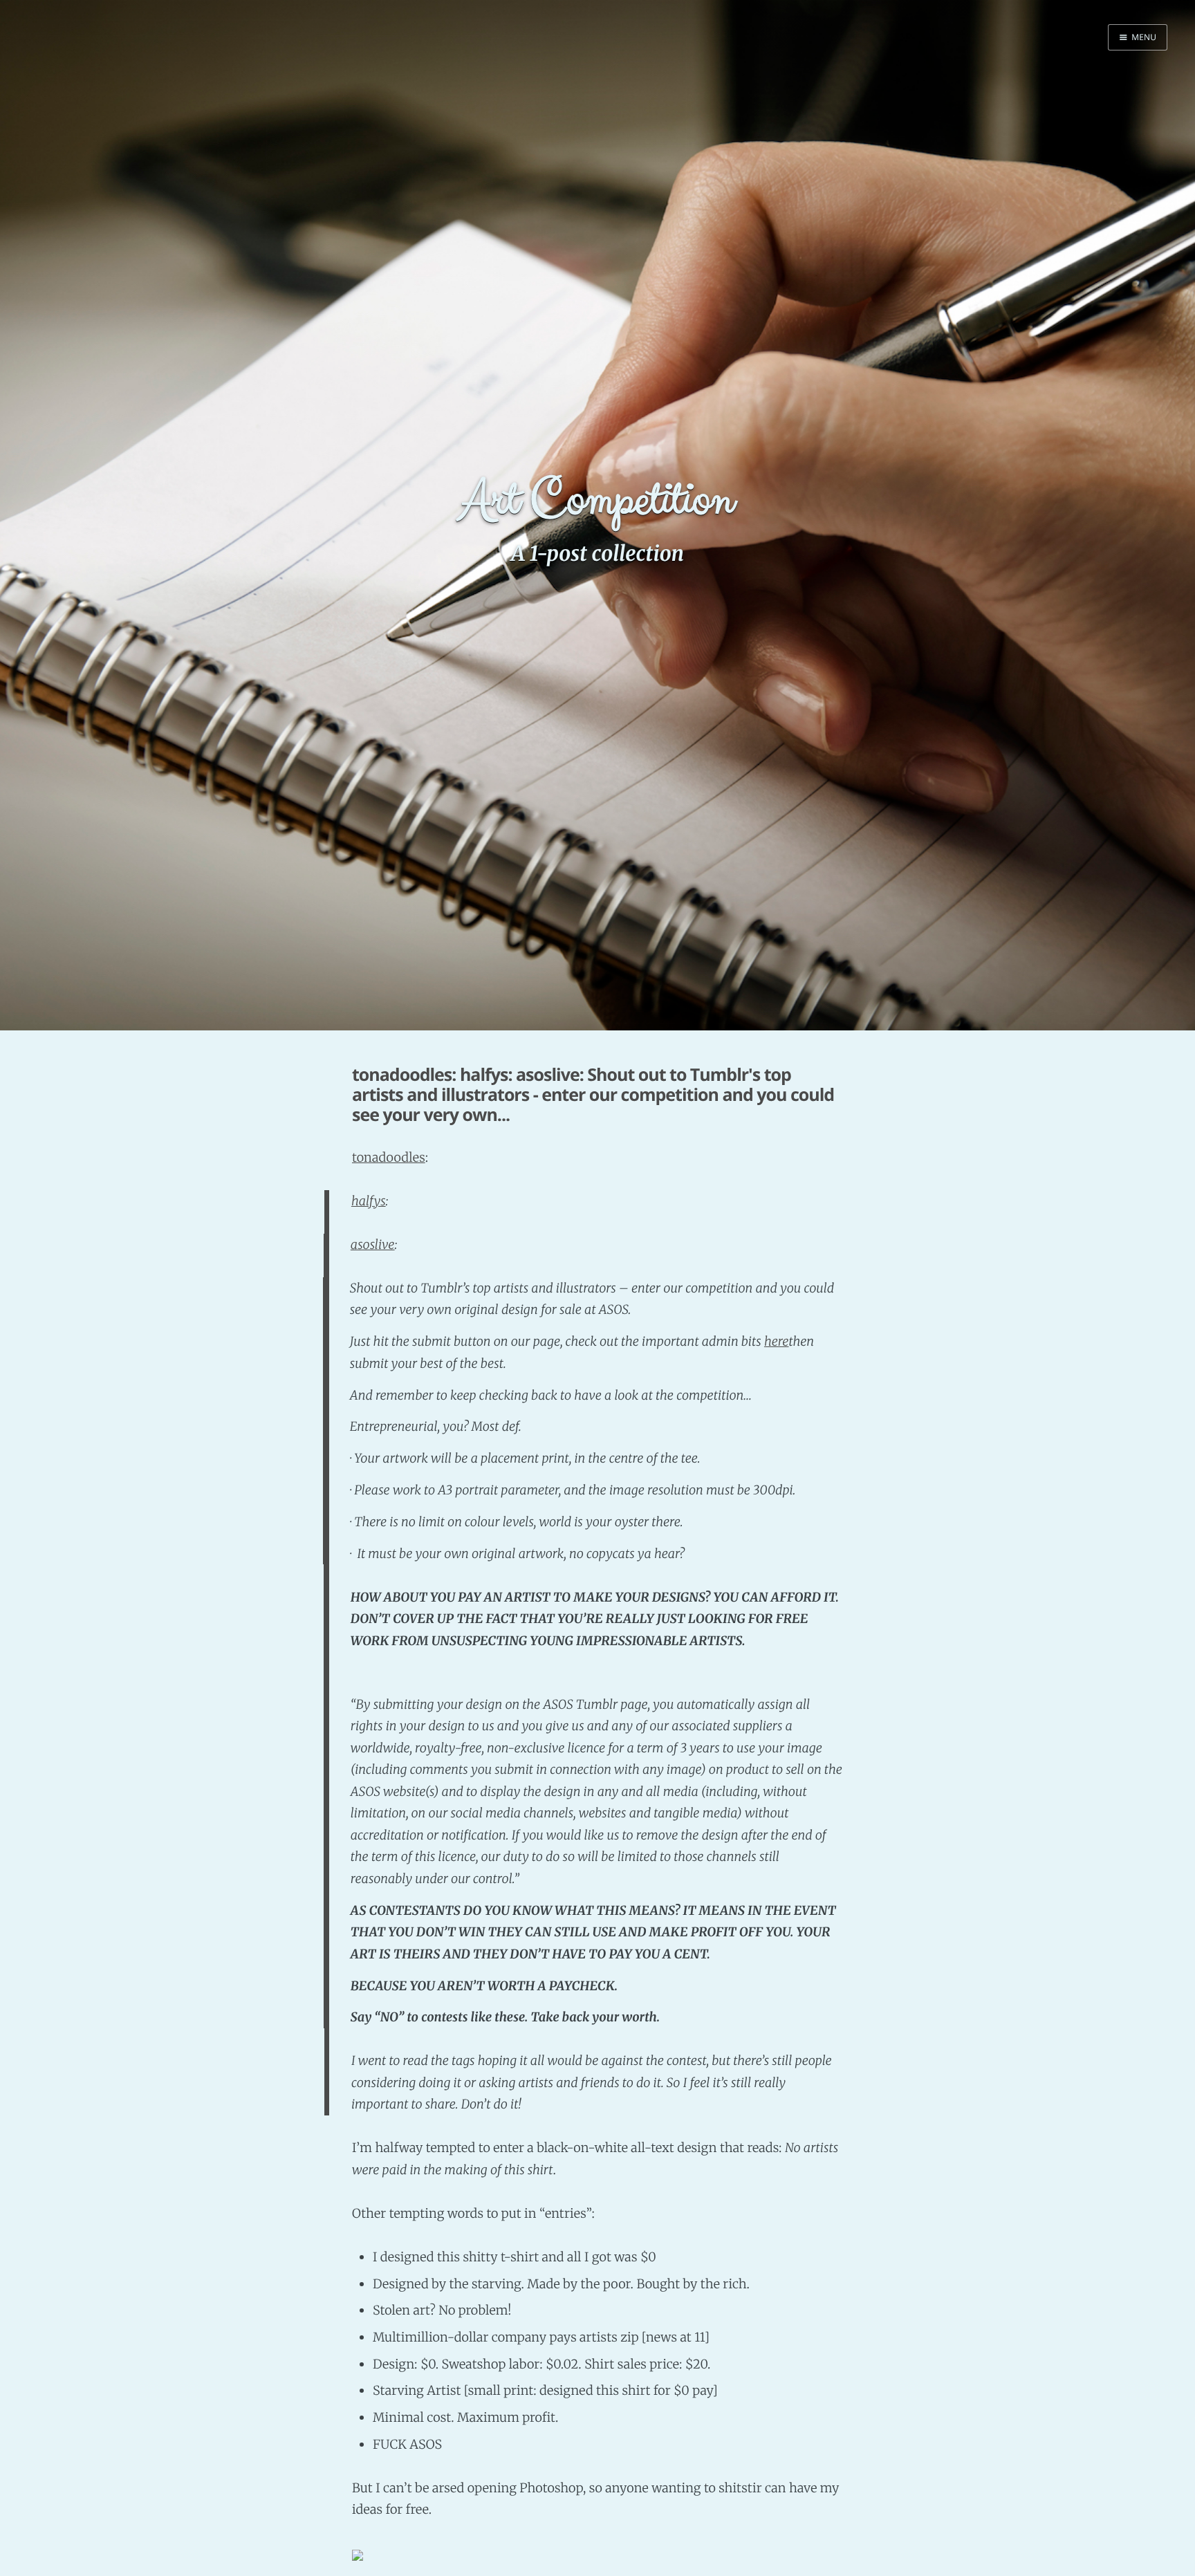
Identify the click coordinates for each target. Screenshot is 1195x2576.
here (777, 1341)
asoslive (373, 1244)
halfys (369, 1201)
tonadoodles (389, 1157)
